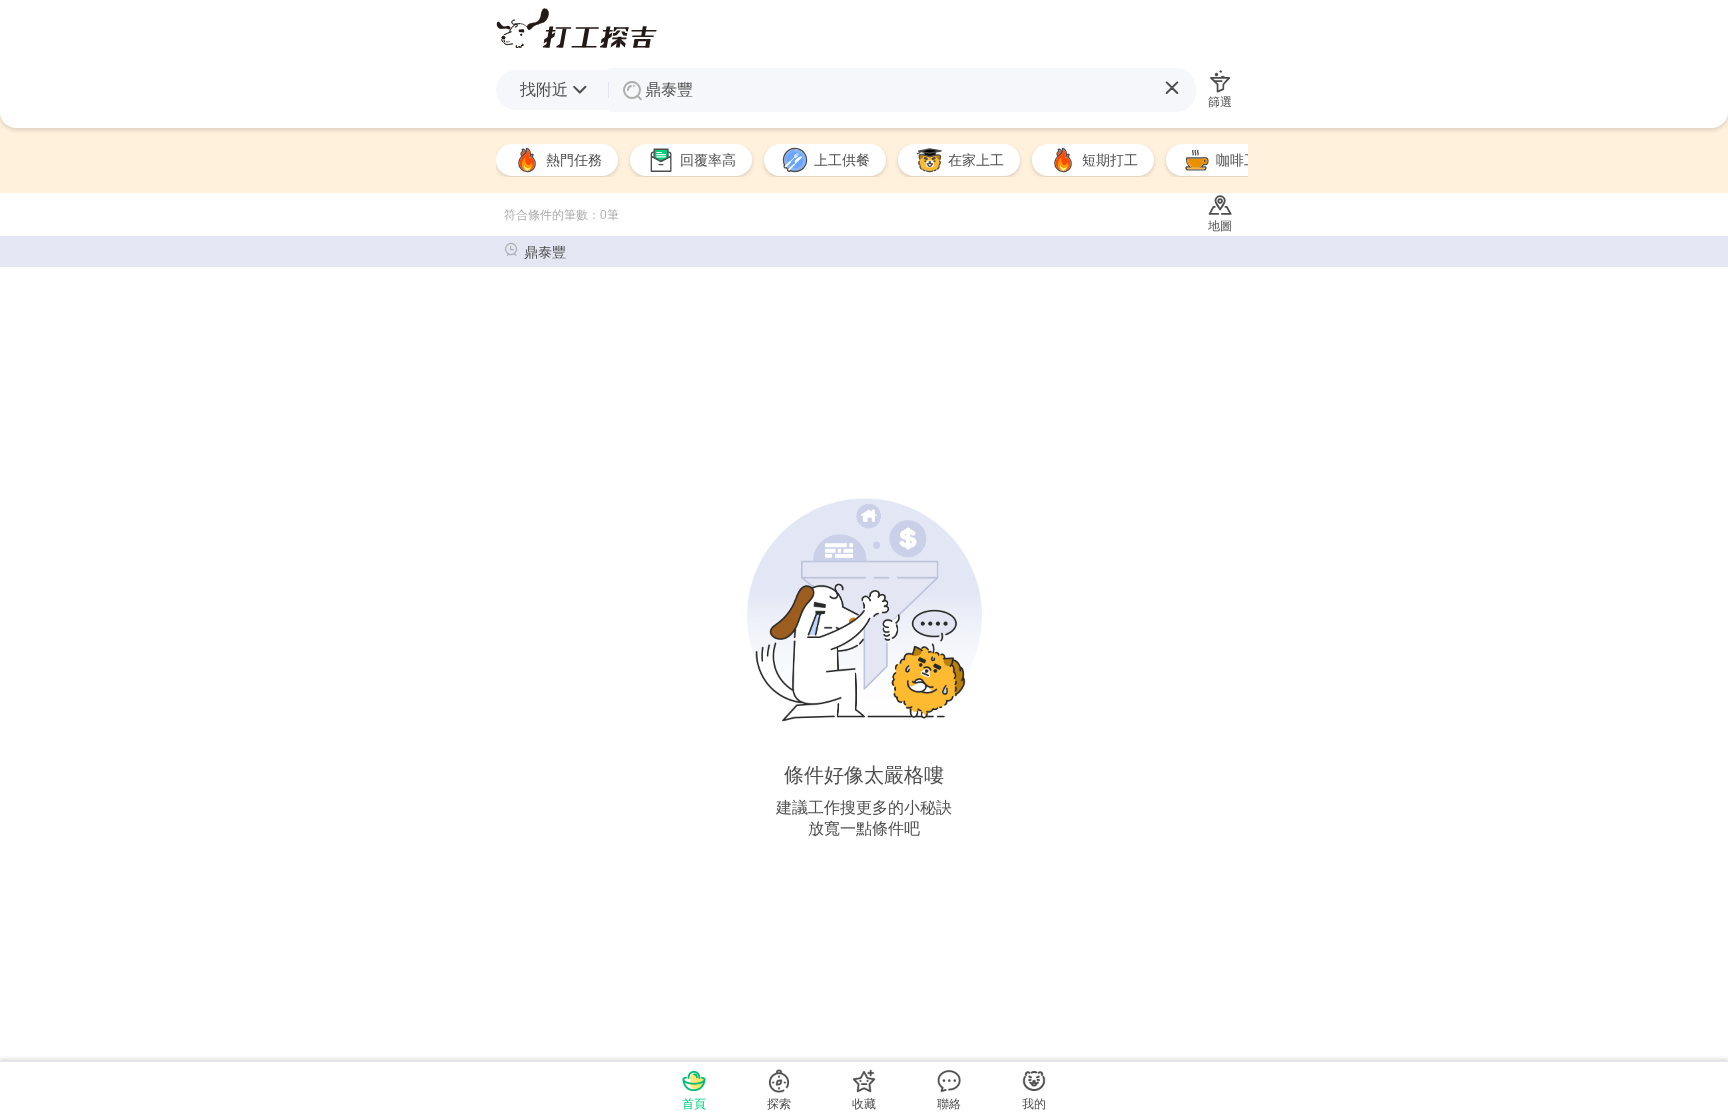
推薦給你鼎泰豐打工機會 (576, 28)
